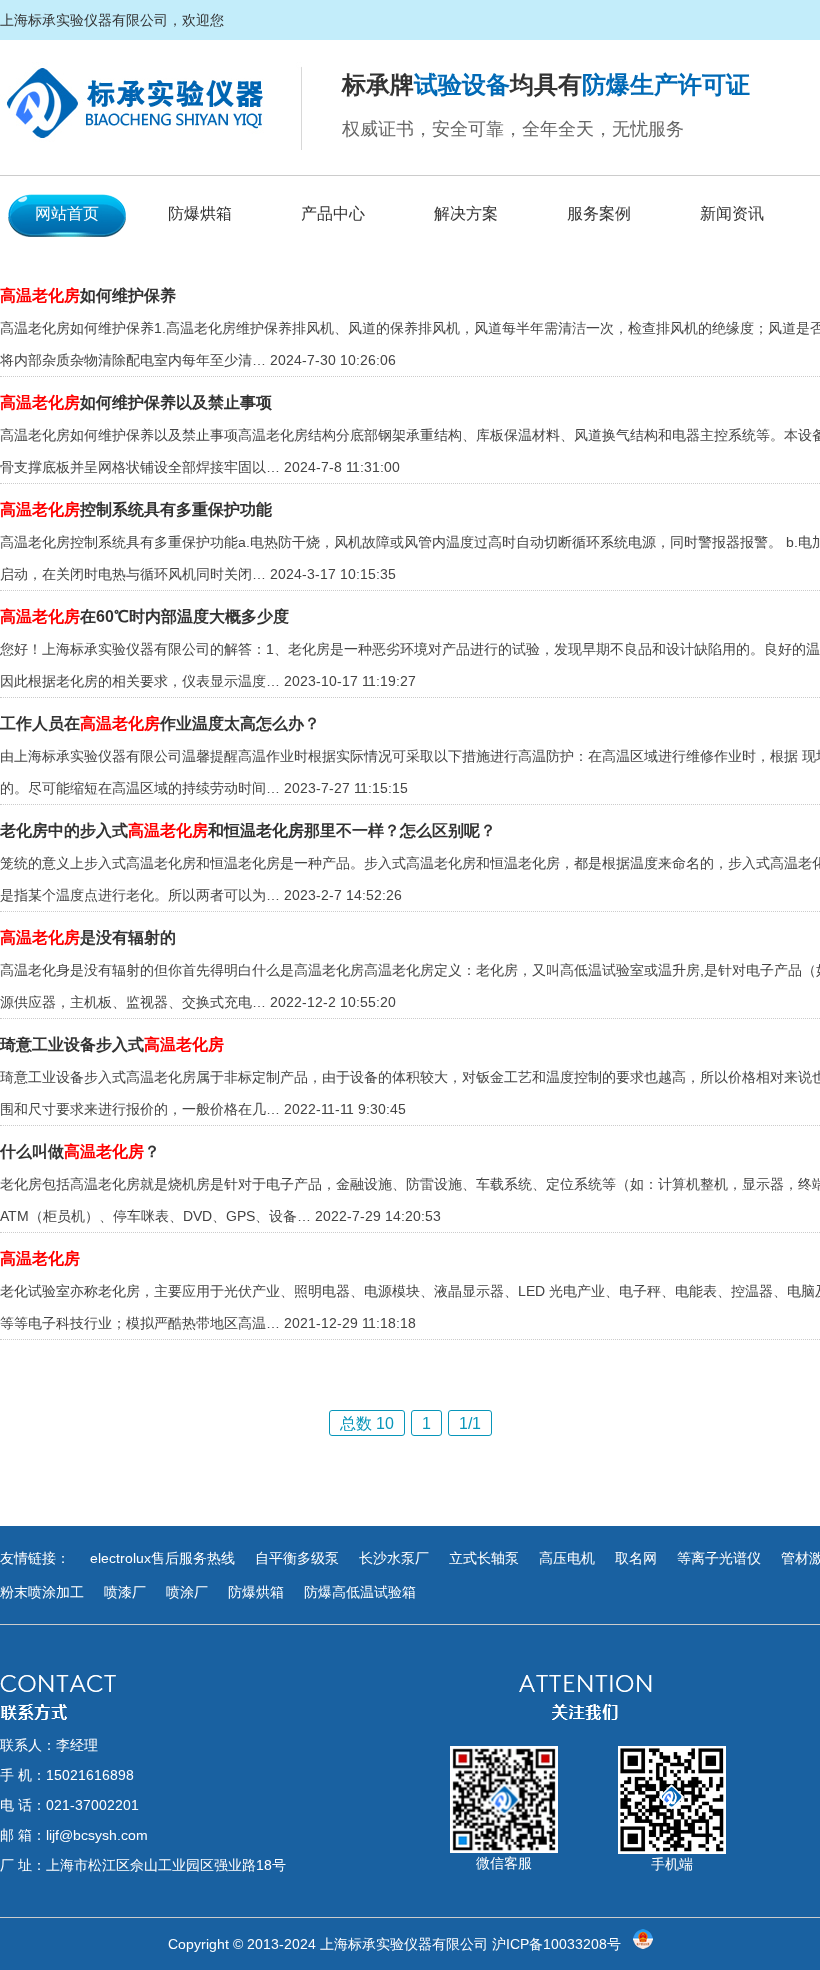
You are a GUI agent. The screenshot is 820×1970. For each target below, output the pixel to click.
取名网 (636, 1558)
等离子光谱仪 (719, 1558)
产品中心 (333, 213)
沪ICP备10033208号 (556, 1944)
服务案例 (599, 213)
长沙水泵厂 (394, 1558)
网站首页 (67, 213)
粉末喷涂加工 (42, 1592)
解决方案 (466, 213)
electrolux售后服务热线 (162, 1558)
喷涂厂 (187, 1592)
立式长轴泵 (484, 1558)
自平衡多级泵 (297, 1558)
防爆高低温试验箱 (360, 1592)
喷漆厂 (125, 1592)
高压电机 (567, 1558)
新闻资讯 (732, 213)
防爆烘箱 (200, 213)
